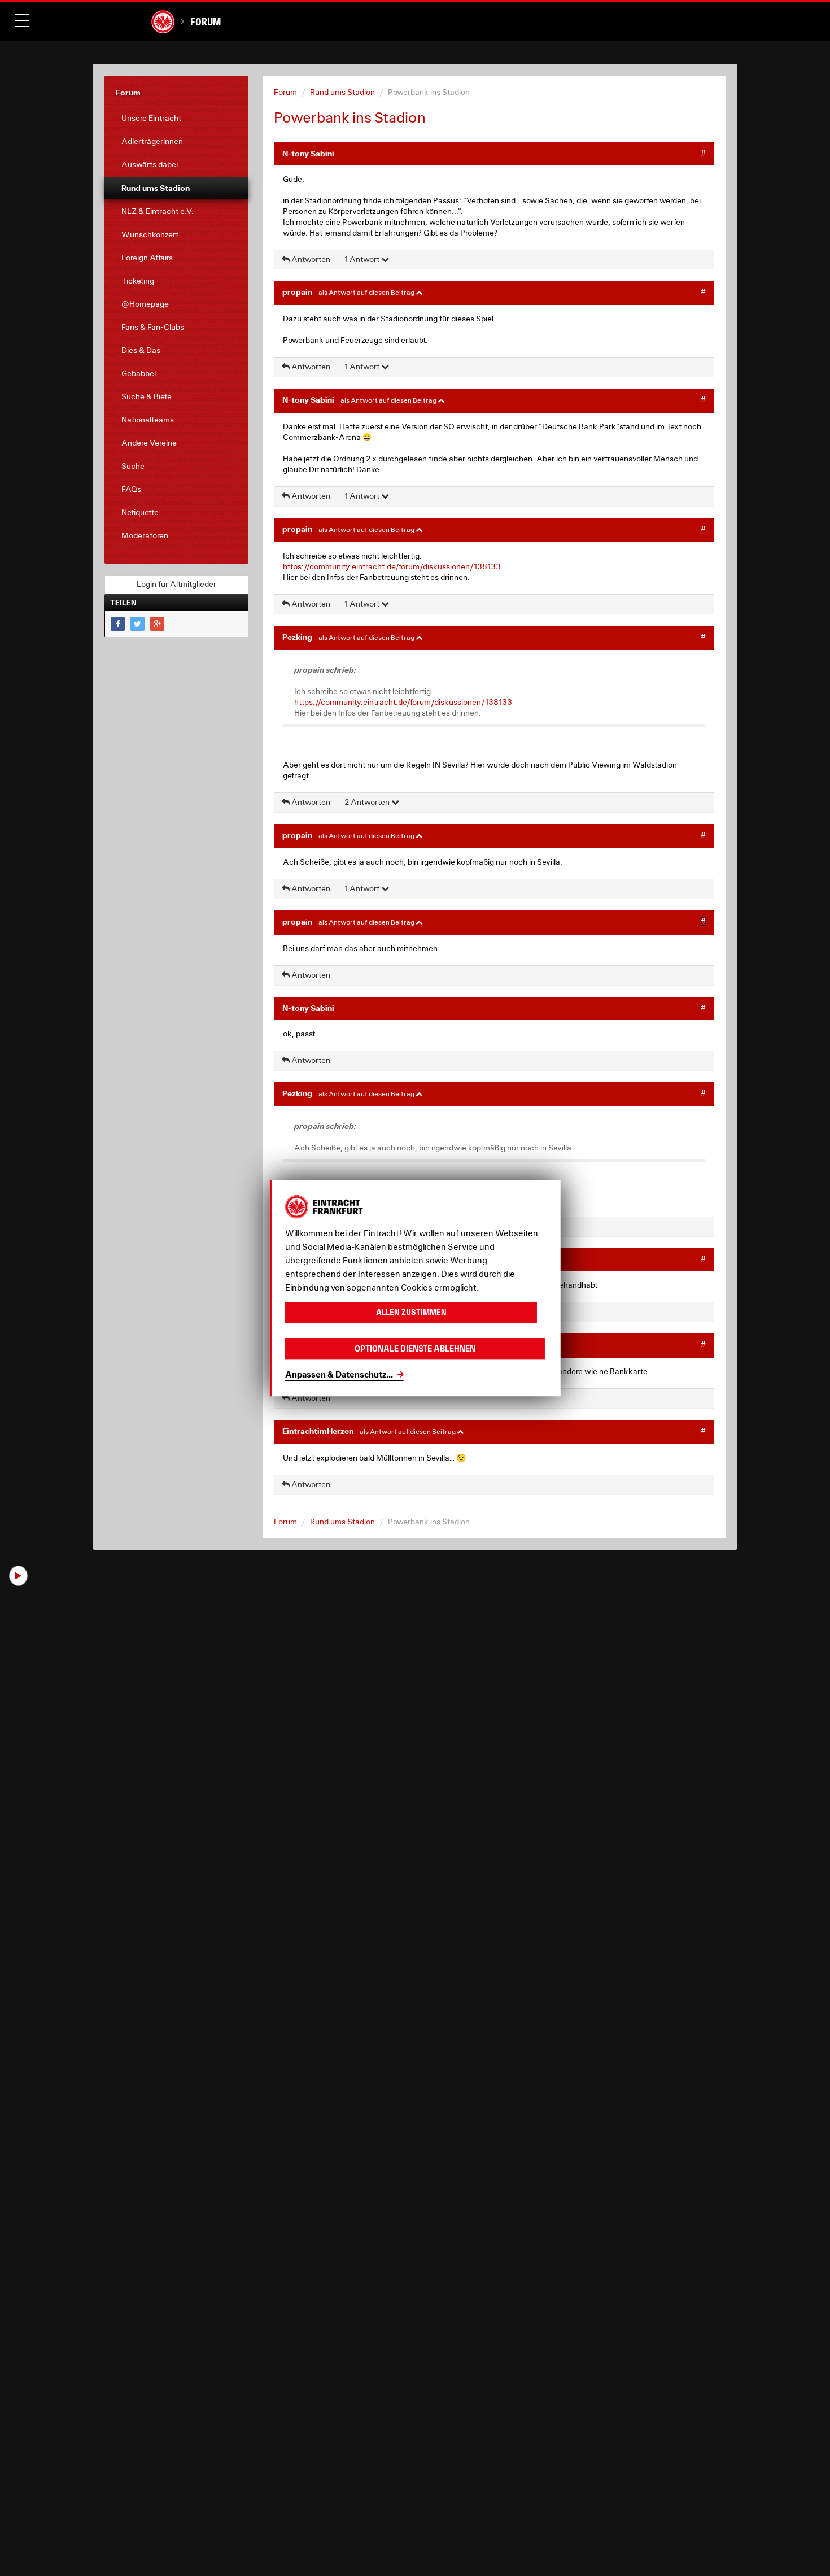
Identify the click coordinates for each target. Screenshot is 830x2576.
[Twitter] (137, 624)
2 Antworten (368, 802)
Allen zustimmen (411, 1312)
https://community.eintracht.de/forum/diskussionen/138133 (392, 566)
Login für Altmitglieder (176, 584)
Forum (205, 22)
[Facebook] (118, 624)
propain (297, 292)
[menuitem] (176, 118)
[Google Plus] (157, 624)
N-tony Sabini (308, 153)
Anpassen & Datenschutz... (339, 1374)
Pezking (297, 637)
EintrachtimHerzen (318, 1431)
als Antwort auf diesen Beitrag (367, 292)
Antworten (310, 259)
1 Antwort (363, 259)
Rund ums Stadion (342, 92)
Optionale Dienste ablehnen (415, 1348)
